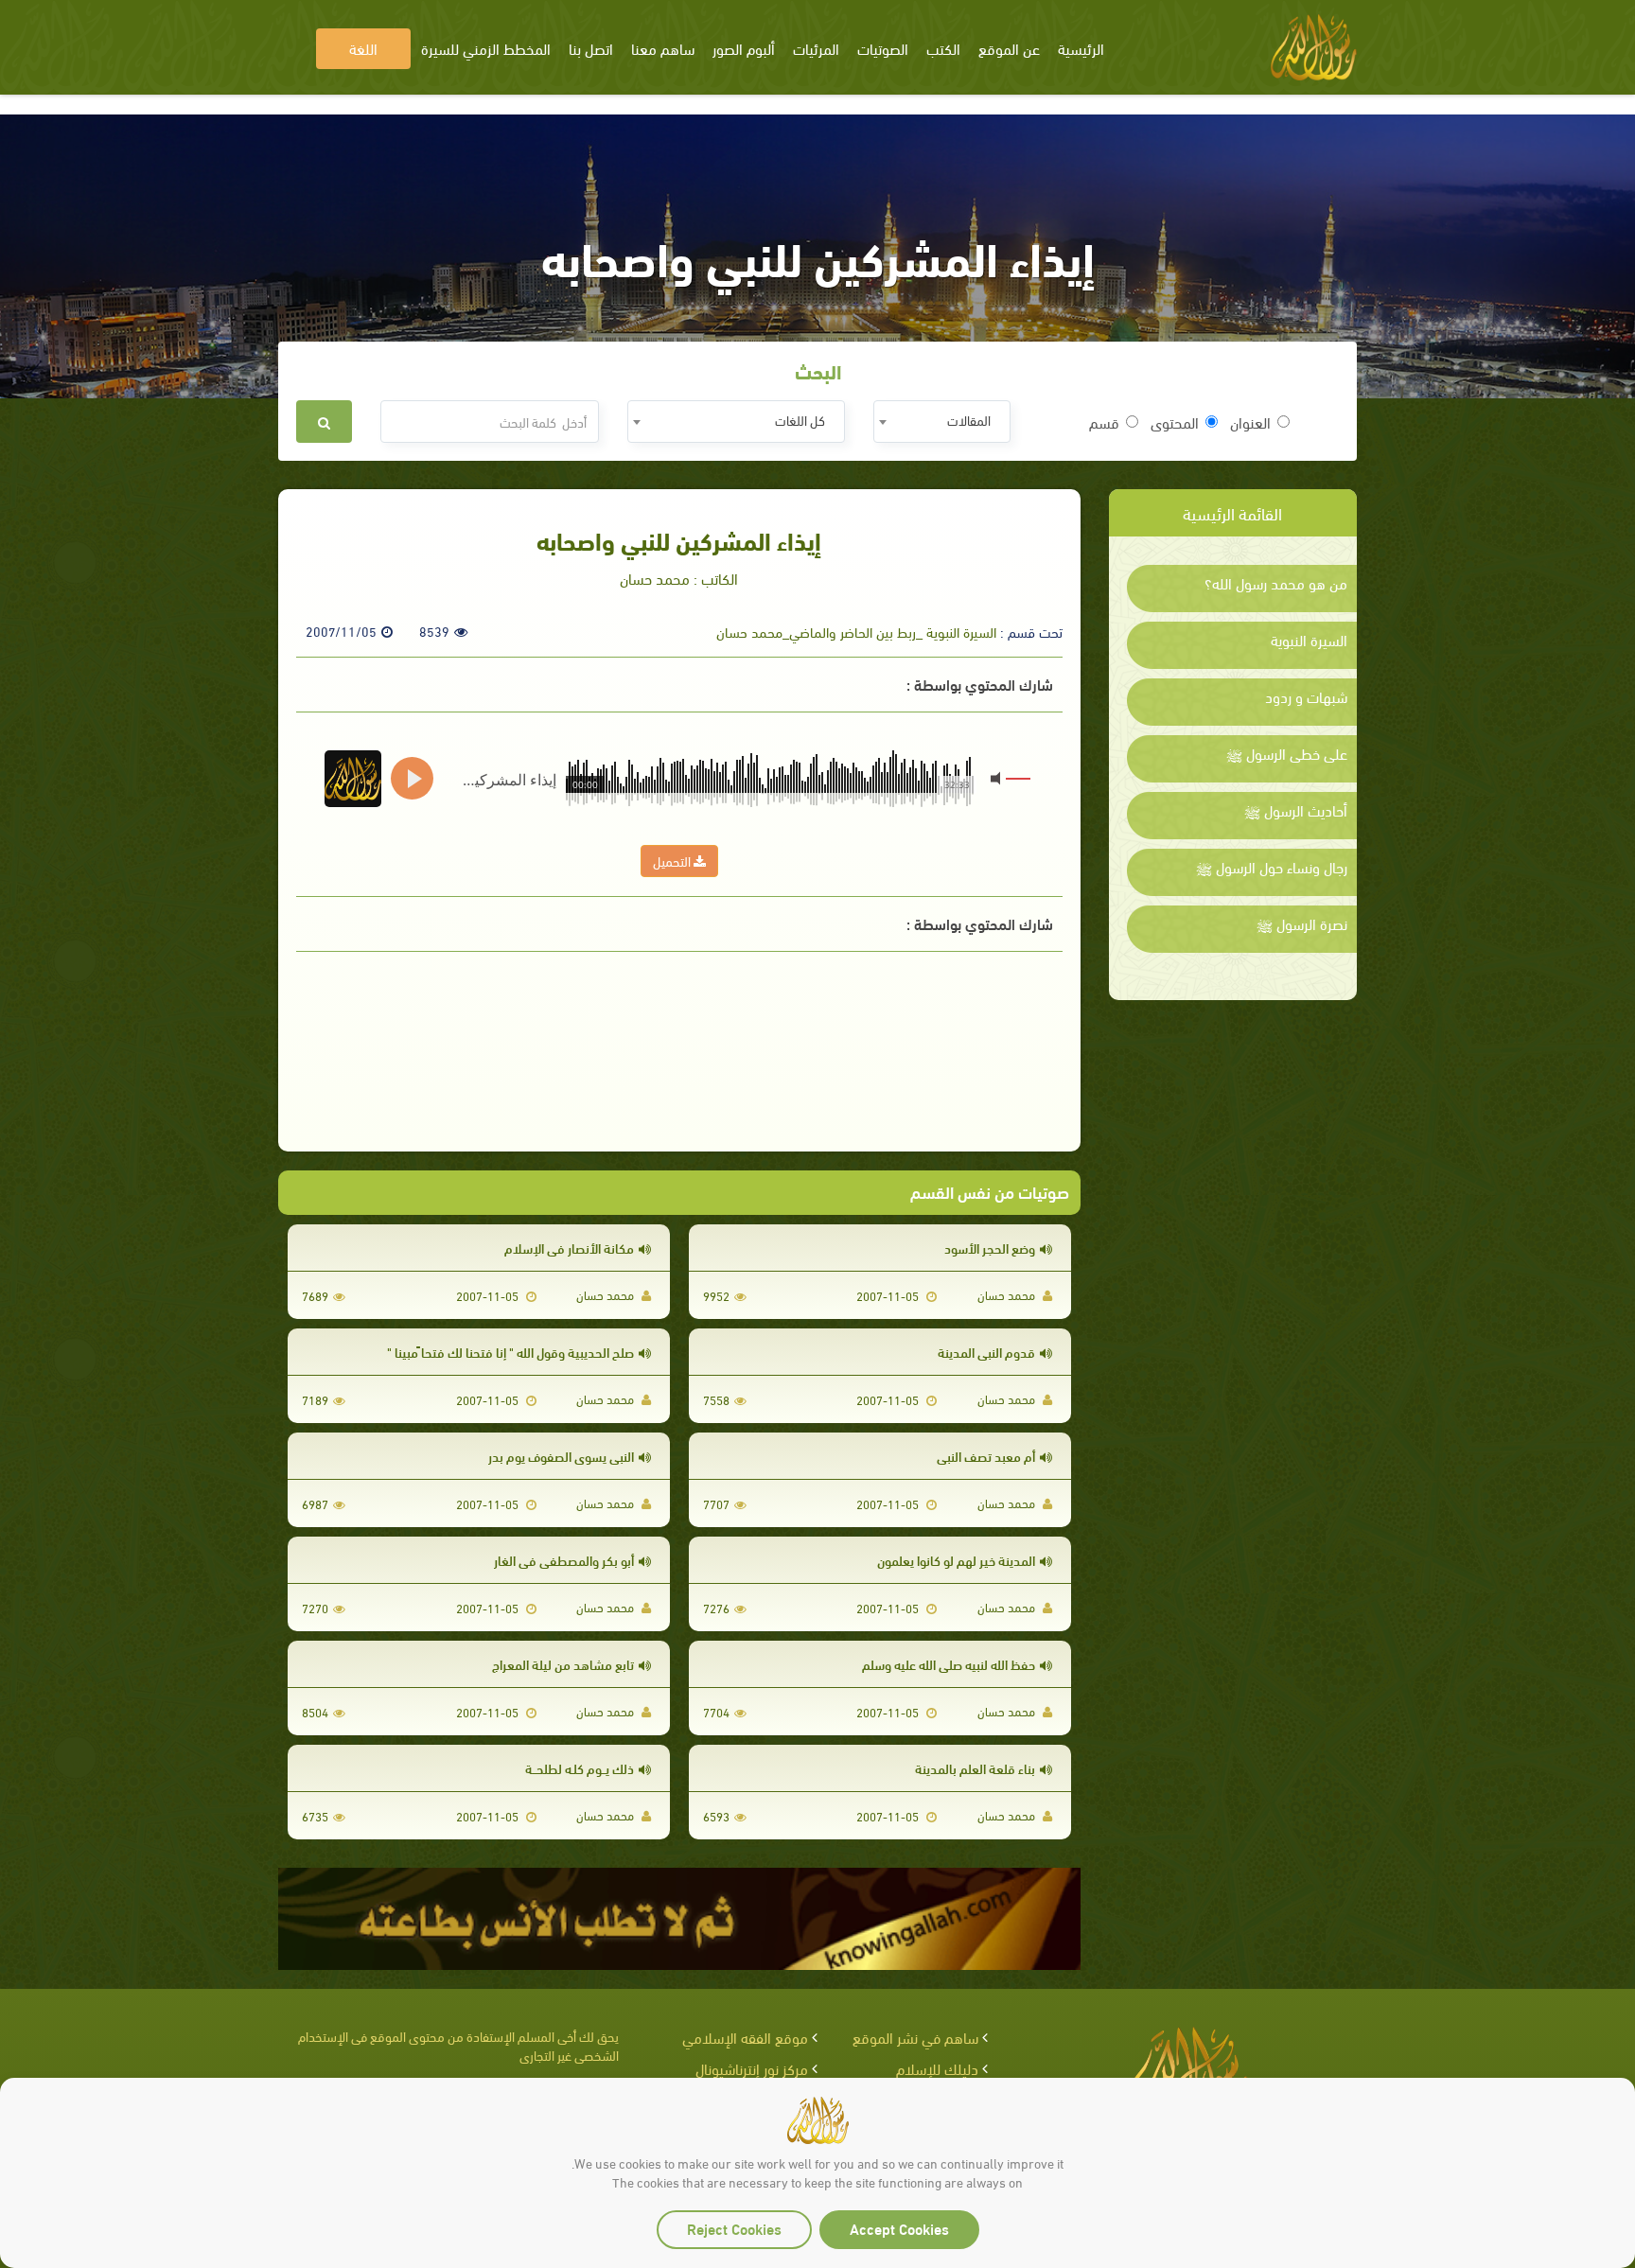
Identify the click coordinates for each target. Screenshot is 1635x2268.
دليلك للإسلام (937, 2068)
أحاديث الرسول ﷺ (1296, 810)
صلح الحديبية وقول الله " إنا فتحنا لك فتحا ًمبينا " (510, 1352)
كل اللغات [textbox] (800, 420)
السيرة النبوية (1309, 640)
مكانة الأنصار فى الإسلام (569, 1248)
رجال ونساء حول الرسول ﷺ (1272, 867)
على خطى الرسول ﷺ (1287, 753)
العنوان (1250, 422)
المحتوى (1175, 422)
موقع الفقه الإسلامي (745, 2037)
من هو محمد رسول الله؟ (1276, 583)
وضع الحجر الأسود (990, 1248)
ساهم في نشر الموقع (915, 2037)
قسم (1104, 422)
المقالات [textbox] (969, 420)
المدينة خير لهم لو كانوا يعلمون (956, 1560)
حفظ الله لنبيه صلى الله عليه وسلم (949, 1664)
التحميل (673, 861)
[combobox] (942, 422)
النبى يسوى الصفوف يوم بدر (561, 1456)
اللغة (363, 48)
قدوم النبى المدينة (986, 1352)
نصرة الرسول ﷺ (1302, 923)
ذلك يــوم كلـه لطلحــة (580, 1768)
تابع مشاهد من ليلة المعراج (563, 1664)
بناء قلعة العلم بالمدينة (975, 1768)
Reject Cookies (734, 2228)
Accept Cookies (899, 2228)
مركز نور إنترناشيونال (752, 2068)
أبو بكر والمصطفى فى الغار (564, 1560)
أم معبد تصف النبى (986, 1456)
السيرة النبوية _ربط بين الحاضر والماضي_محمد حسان (856, 631)
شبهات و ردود (1306, 696)
